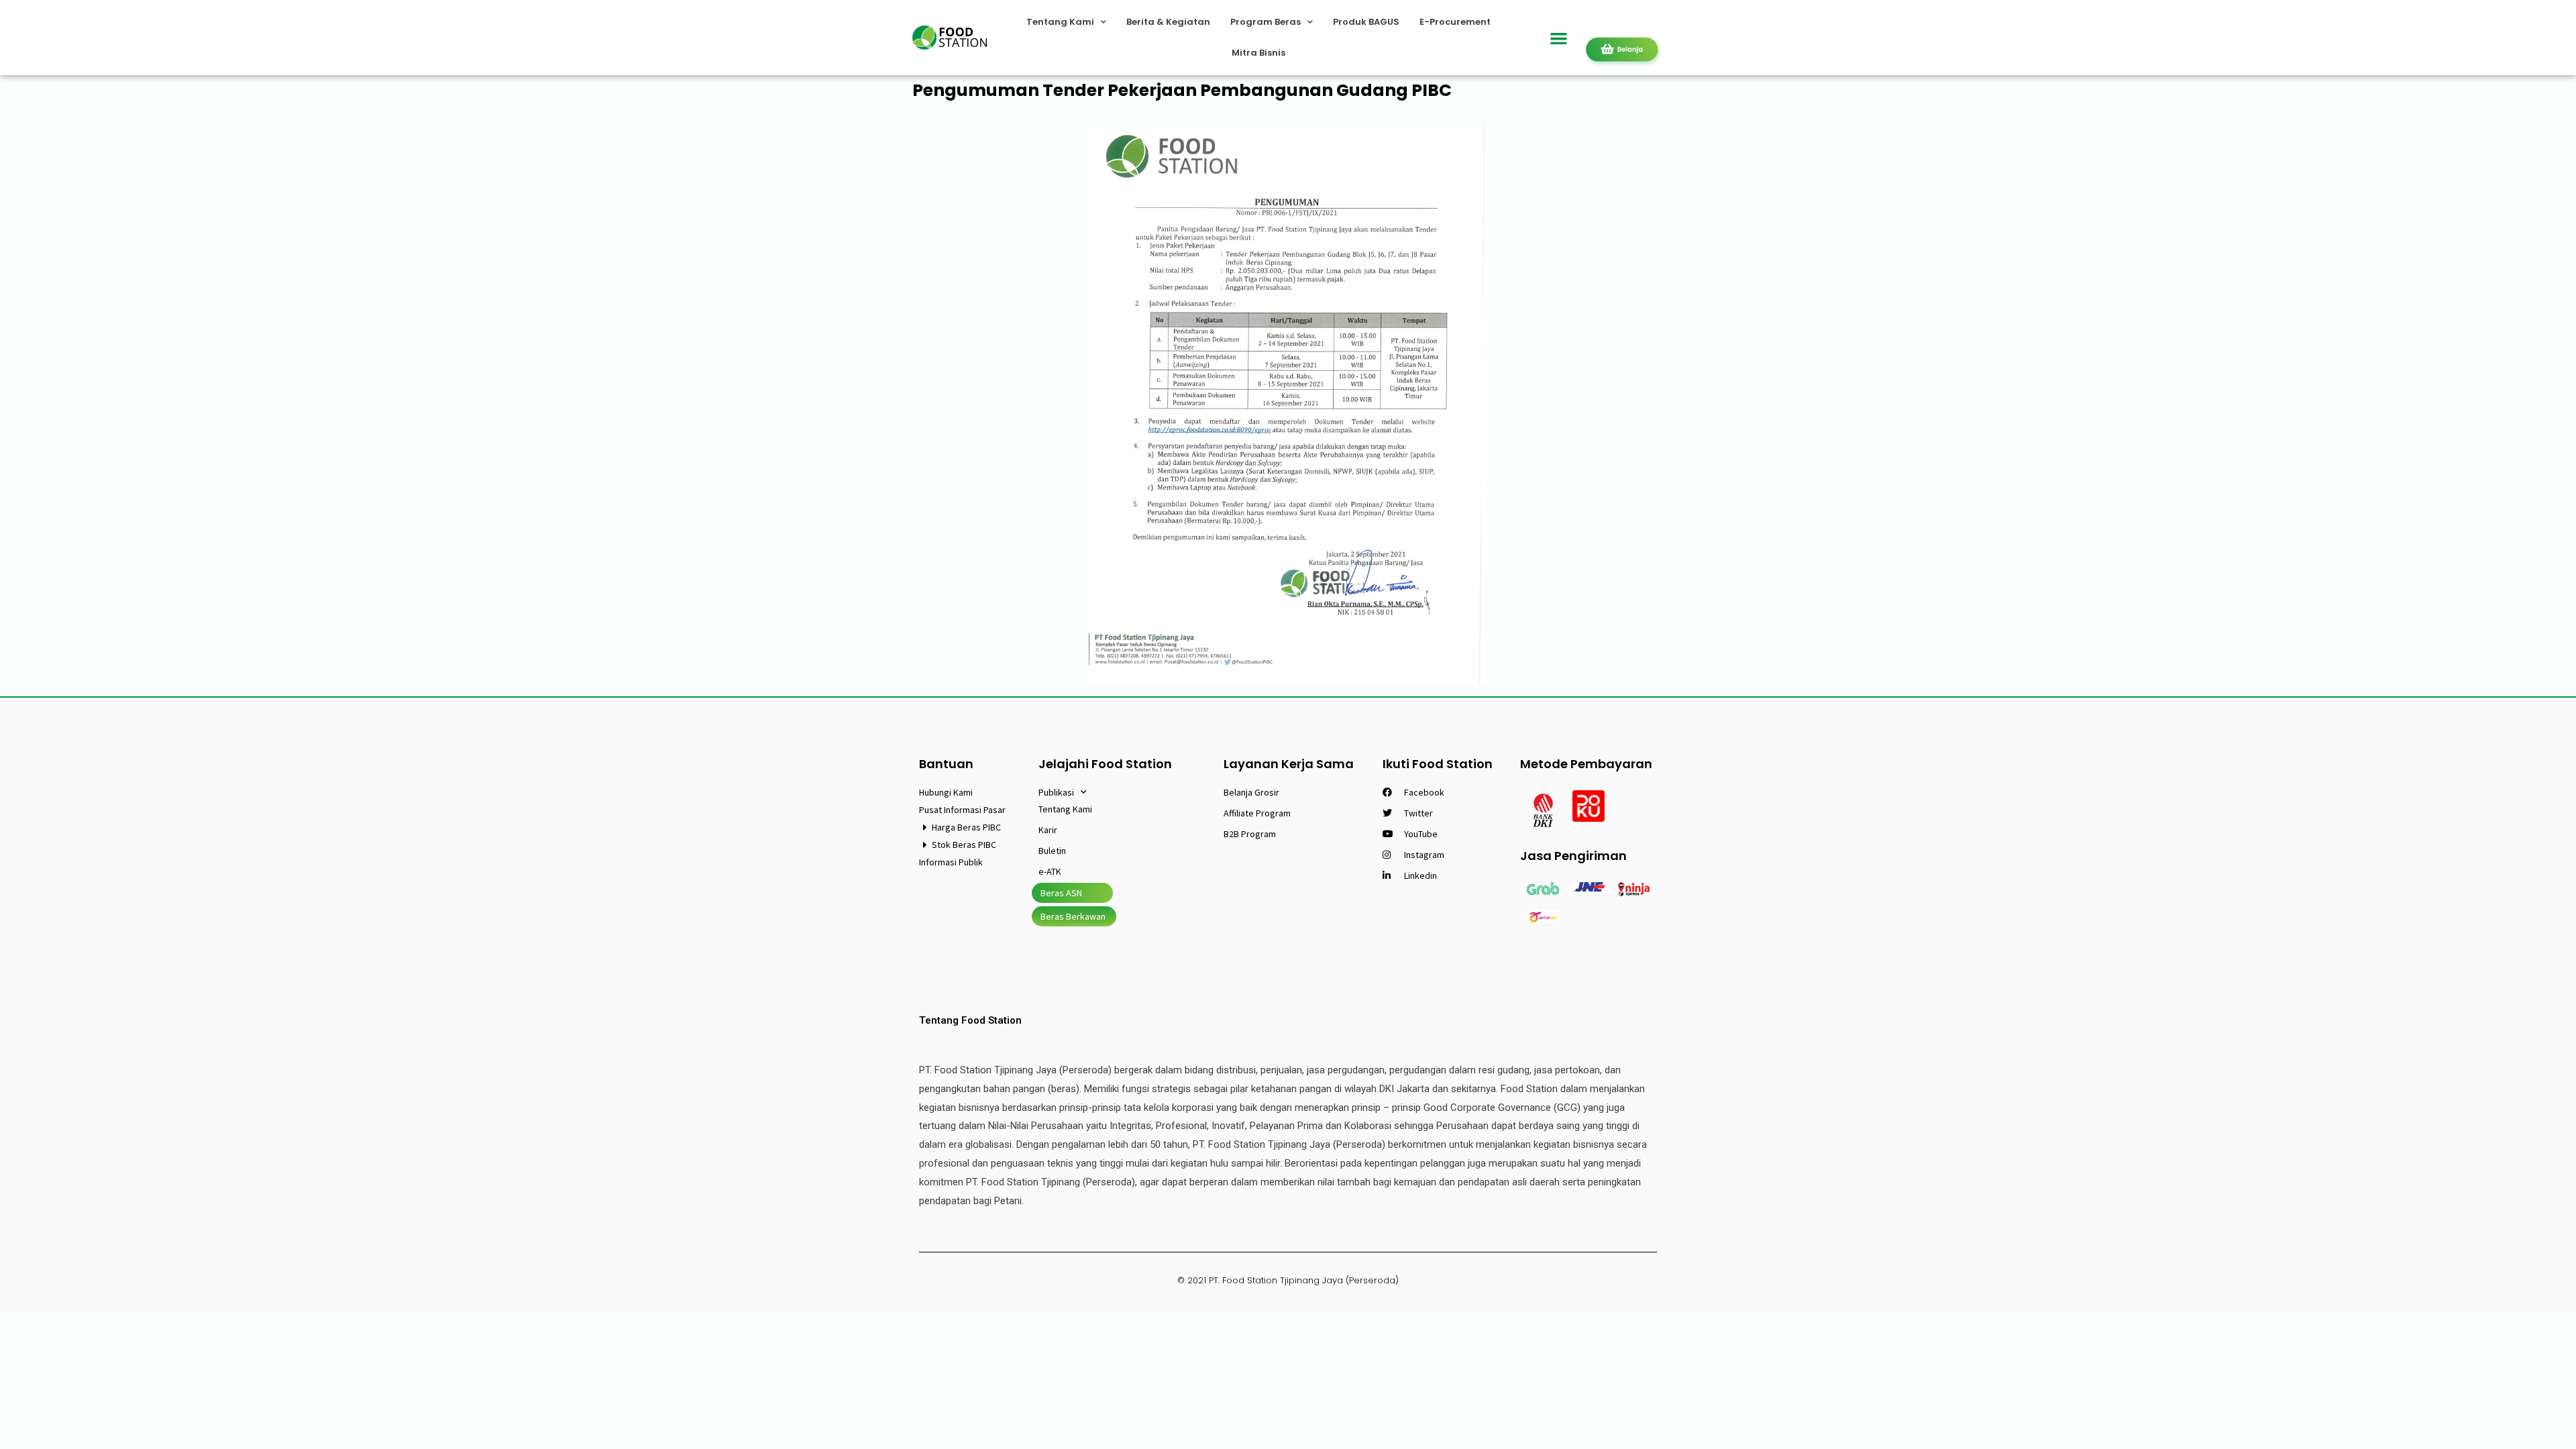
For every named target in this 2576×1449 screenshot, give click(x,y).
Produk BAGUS (1366, 22)
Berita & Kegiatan (1168, 22)
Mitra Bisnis (1258, 53)
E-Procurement (1455, 22)
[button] (1559, 38)
